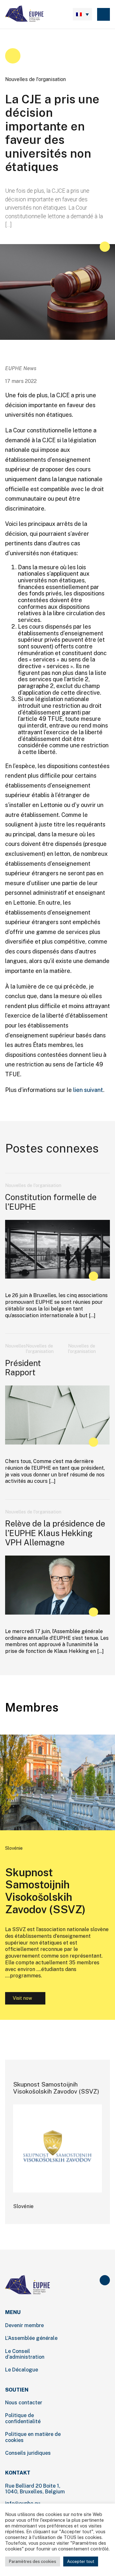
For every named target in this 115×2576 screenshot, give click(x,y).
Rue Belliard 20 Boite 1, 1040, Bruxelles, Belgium (35, 2489)
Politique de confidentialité (23, 2418)
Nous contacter (24, 2403)
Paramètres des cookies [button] (33, 2561)
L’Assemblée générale (31, 2338)
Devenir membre (24, 2325)
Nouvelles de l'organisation (35, 79)
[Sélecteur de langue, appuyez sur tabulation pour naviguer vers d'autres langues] (82, 14)
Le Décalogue (22, 2370)
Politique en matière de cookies (33, 2437)
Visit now (18, 1998)
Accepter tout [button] (81, 2561)
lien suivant (88, 1090)
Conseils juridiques (28, 2453)
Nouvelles (15, 1346)
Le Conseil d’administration (25, 2354)
